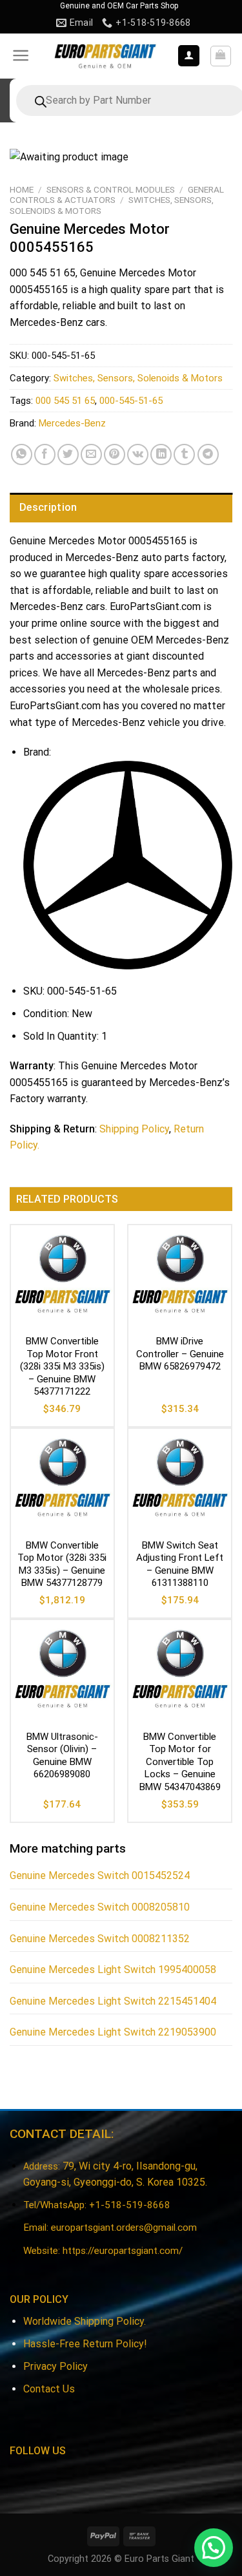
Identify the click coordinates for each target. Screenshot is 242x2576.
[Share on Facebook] (45, 454)
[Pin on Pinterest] (115, 454)
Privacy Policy (55, 2366)
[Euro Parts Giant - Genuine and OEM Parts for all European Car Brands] (105, 56)
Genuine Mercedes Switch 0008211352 (100, 1939)
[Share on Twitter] (68, 454)
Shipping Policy (134, 1129)
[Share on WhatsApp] (22, 454)
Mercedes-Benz (72, 423)
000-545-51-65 (131, 401)
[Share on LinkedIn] (161, 454)
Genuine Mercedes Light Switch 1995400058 (113, 1970)
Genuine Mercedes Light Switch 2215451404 (113, 2001)
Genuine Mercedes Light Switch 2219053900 (113, 2032)
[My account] (189, 56)
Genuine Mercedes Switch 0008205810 (100, 1907)
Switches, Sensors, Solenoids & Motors (138, 378)
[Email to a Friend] (91, 454)
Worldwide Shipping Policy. (85, 2321)
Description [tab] (48, 507)
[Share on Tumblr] (184, 454)
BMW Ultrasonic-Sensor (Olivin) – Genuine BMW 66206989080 (62, 1756)
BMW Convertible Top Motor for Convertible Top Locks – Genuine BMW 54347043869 (180, 1762)
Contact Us (49, 2389)
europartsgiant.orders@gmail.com (124, 2228)
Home (22, 189)
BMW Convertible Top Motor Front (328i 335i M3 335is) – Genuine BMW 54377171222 (62, 1366)
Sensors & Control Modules (111, 189)
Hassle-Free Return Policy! (85, 2344)
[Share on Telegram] (208, 454)
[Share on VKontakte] (138, 454)
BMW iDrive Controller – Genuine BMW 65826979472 (180, 1354)
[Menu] (21, 55)
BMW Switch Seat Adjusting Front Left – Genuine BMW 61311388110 (180, 1564)
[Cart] (221, 56)
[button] (214, 2548)
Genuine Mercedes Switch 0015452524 (100, 1875)
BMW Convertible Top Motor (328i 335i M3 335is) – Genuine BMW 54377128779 (62, 1564)
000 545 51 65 (65, 401)
